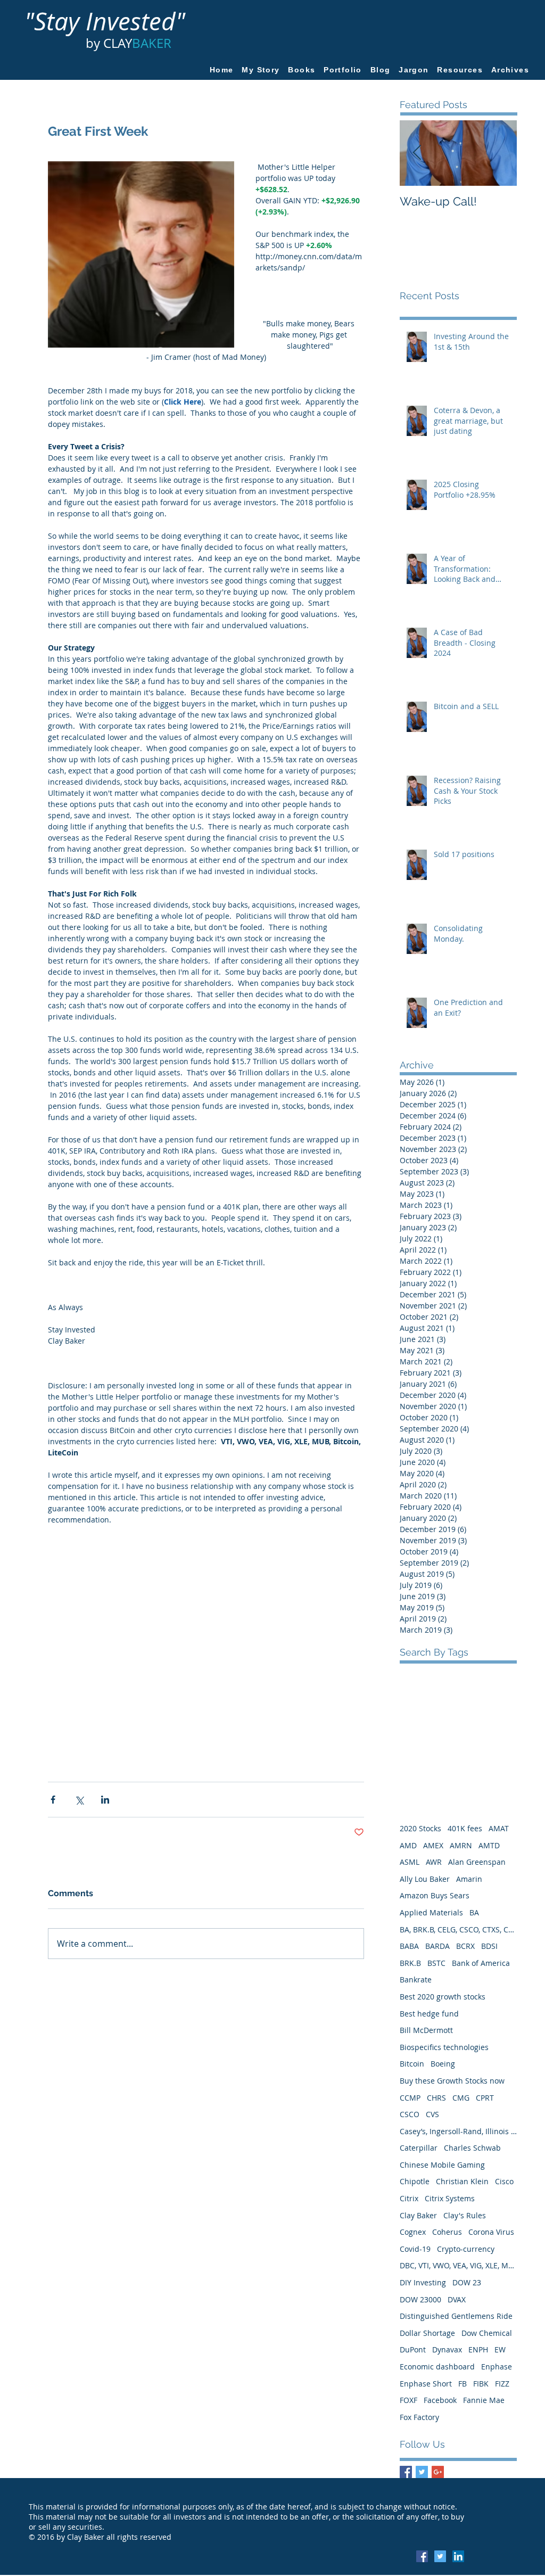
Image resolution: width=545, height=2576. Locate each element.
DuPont (413, 2349)
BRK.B (410, 1963)
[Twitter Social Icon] (440, 2556)
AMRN (461, 1845)
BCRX (465, 1946)
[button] (460, 70)
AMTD (489, 1845)
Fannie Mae (484, 2400)
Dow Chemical (487, 2333)
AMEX (433, 1845)
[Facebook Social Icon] (422, 2556)
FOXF (408, 2400)
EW (500, 2349)
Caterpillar (419, 2148)
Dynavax (447, 2349)
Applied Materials (431, 1912)
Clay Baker (418, 2215)
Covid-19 (415, 2249)
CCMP (410, 2098)
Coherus (447, 2232)
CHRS (436, 2098)
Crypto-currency (466, 2249)
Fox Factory (419, 2417)
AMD (408, 1845)
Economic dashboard (437, 2367)
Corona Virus (491, 2232)
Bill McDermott (426, 2030)
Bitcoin (412, 2064)
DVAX (457, 2299)
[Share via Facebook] (53, 1800)
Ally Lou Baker (425, 1879)
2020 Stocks (420, 1828)
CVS (432, 2114)
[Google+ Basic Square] (438, 2472)
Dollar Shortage (427, 2333)
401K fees (465, 1828)
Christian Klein (462, 2181)
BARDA (437, 1946)
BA (474, 1912)
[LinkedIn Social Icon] (458, 2556)
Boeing (443, 2064)
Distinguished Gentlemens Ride (456, 2316)
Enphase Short (426, 2384)
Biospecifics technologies (444, 2047)
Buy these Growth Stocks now (452, 2081)
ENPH (478, 2349)
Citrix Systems (450, 2198)
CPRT (485, 2098)
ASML (410, 1862)
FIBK (481, 2384)
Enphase (497, 2367)
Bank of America (481, 1963)
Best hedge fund (429, 2014)
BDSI (489, 1946)
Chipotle (415, 2181)
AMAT (499, 1828)
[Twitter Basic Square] (422, 2472)
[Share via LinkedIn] (105, 1800)
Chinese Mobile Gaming (442, 2165)
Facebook (440, 2400)
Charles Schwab (472, 2148)
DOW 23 (467, 2282)
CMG (461, 2098)
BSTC (436, 1963)
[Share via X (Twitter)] (79, 1800)
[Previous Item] (417, 153)
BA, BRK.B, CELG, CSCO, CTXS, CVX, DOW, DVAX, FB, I (458, 1929)
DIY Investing (423, 2282)
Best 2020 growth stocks (443, 1997)
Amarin (469, 1879)
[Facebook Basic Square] (406, 2472)
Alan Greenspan (477, 1862)
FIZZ (502, 2384)
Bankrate (416, 1980)
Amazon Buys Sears (435, 1895)
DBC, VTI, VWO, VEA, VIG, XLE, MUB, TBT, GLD (458, 2265)
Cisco (504, 2181)
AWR (434, 1862)
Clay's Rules (465, 2215)
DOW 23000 (420, 2299)
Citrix (409, 2198)
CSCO (410, 2114)
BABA (409, 1946)
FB (463, 2384)
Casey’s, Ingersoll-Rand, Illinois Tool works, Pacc (458, 2131)
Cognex (413, 2232)
